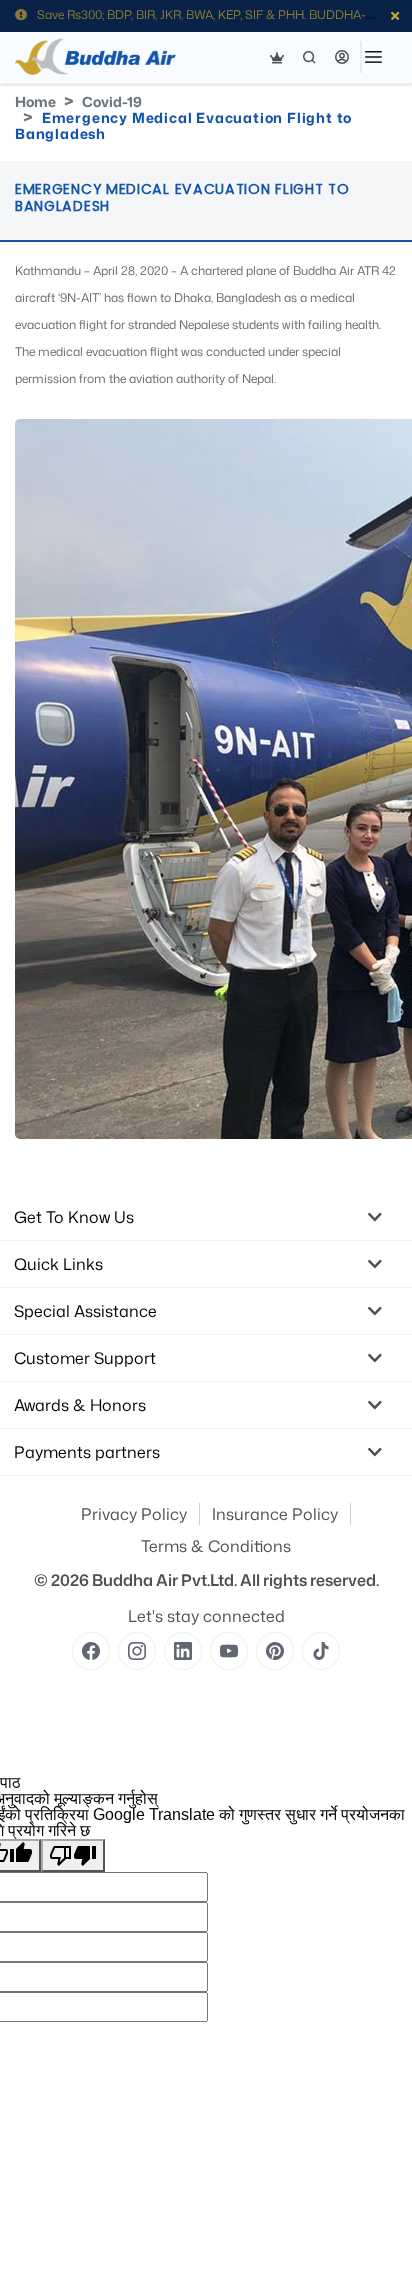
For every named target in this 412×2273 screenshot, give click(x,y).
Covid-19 (112, 101)
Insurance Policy (275, 1514)
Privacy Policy (134, 1514)
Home (35, 101)
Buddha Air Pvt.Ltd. (164, 1580)
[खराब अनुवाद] (73, 1855)
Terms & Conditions (216, 1546)
